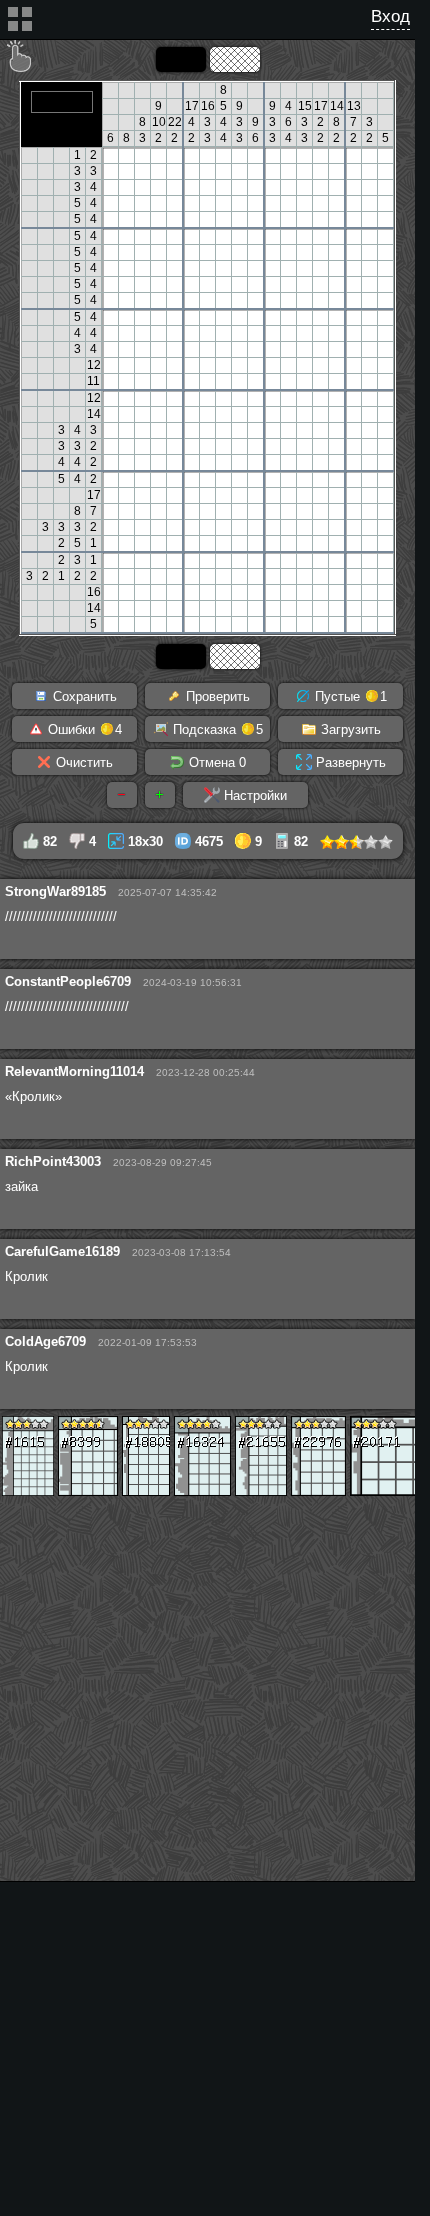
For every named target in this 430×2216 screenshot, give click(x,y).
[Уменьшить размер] (122, 795)
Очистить (82, 762)
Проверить (216, 696)
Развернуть (349, 762)
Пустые (349, 696)
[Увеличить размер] (160, 795)
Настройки (253, 795)
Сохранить (83, 696)
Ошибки (83, 729)
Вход (390, 16)
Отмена (215, 762)
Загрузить (349, 729)
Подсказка (216, 729)
